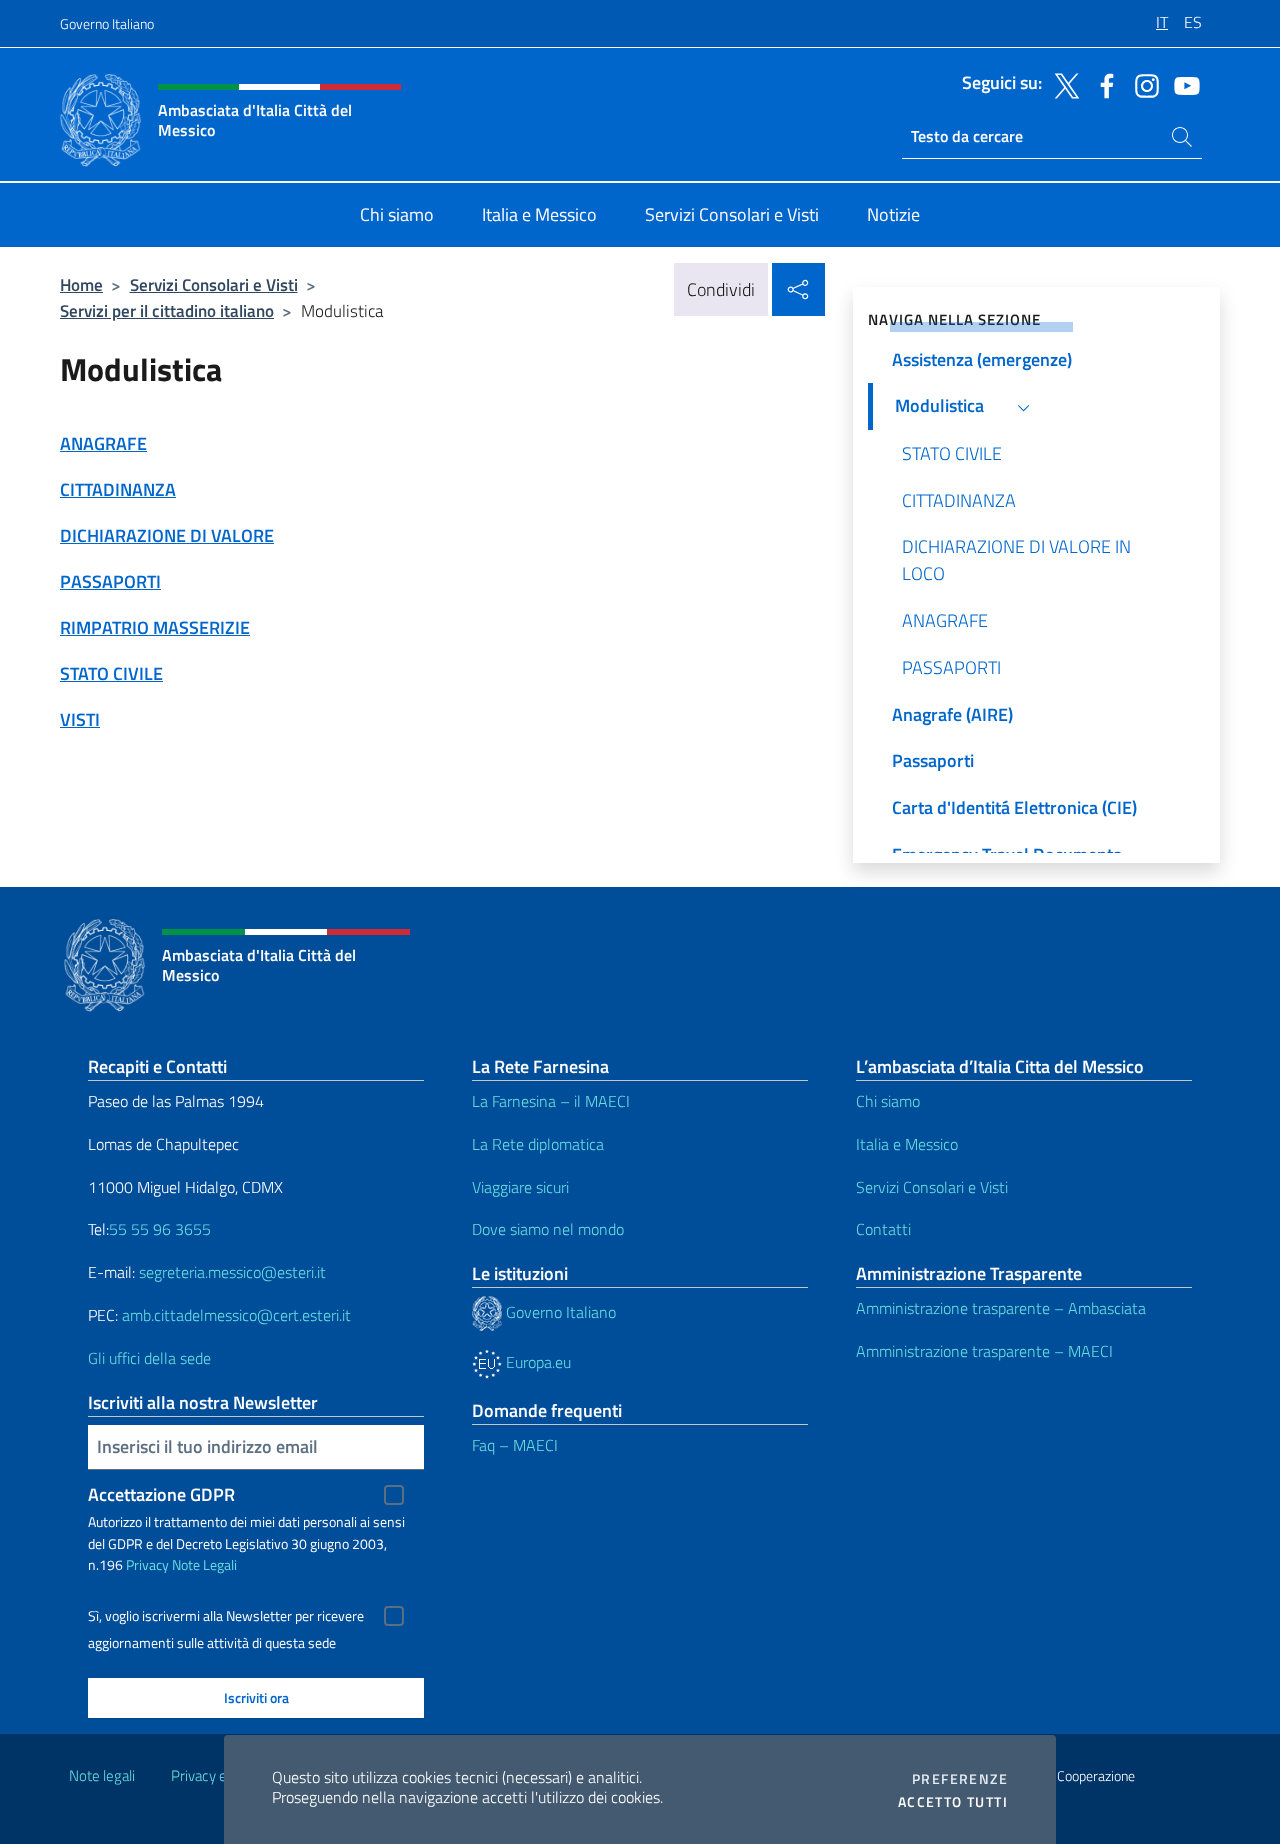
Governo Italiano (107, 23)
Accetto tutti (953, 1802)
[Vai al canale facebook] (1102, 84)
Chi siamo (888, 1101)
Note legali (102, 1775)
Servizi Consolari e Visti (214, 284)
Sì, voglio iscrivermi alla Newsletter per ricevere (226, 1616)
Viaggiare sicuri (520, 1187)
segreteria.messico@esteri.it (232, 1272)
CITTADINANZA (118, 489)
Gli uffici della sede (149, 1358)
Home (81, 284)
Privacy (147, 1564)
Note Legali (204, 1564)
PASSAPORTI (110, 581)
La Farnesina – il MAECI (551, 1101)
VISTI (80, 719)
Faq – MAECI (515, 1445)
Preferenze (960, 1779)
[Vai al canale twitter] (1062, 84)
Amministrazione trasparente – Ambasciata (1001, 1308)
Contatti (883, 1229)
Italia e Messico (907, 1144)
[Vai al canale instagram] (1142, 84)
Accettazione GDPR (161, 1494)
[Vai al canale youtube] (1182, 84)
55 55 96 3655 (160, 1229)
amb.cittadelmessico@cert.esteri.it (236, 1315)
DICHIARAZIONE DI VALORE (167, 535)
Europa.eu (536, 1362)
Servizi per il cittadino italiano (167, 310)
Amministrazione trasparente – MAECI (984, 1351)
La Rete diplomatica (538, 1144)
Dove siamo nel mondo (548, 1229)
